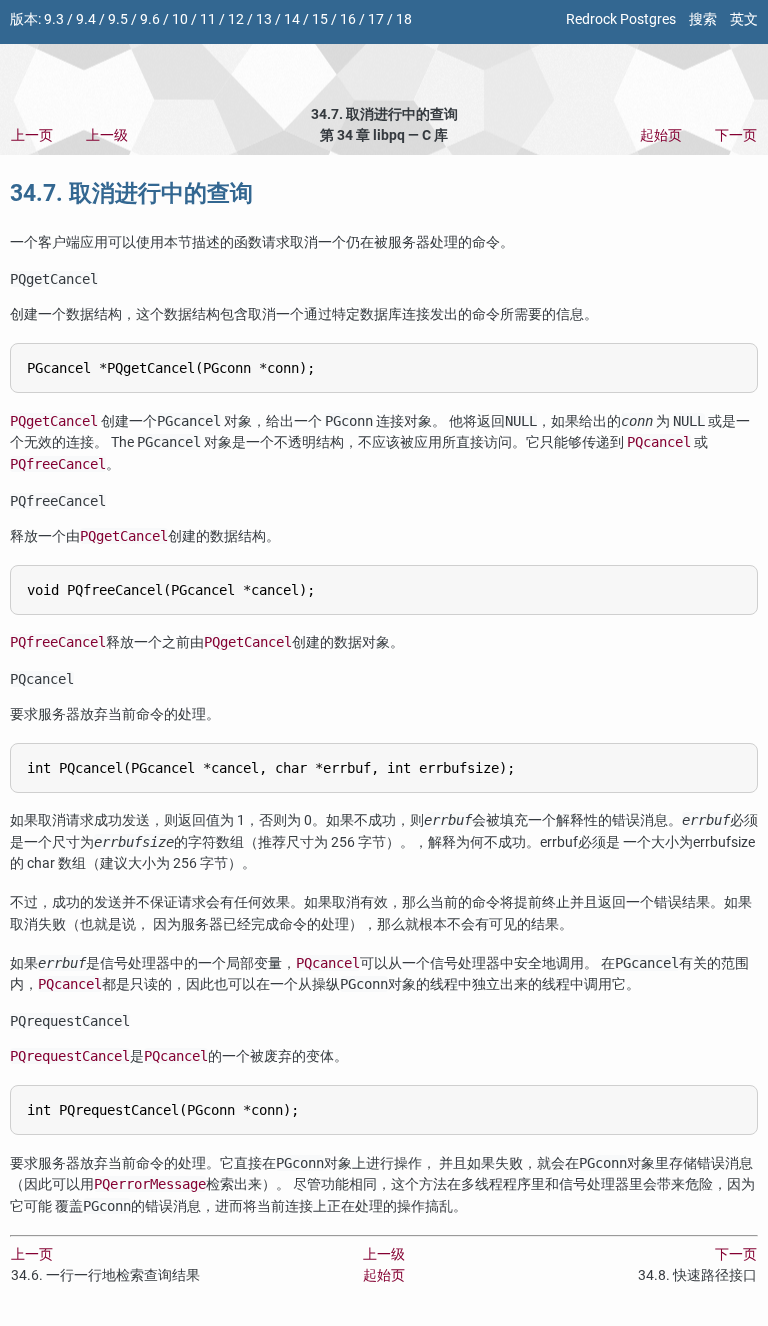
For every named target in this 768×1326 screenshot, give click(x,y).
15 (320, 19)
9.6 (150, 19)
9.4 (86, 19)
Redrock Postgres (621, 19)
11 (208, 19)
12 (236, 19)
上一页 (32, 135)
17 (376, 19)
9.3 (54, 19)
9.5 (118, 19)
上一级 (107, 135)
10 (180, 19)
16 (348, 19)
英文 (744, 19)
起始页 (661, 135)
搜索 (703, 19)
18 (404, 19)
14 (292, 19)
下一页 (736, 135)
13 (264, 19)
